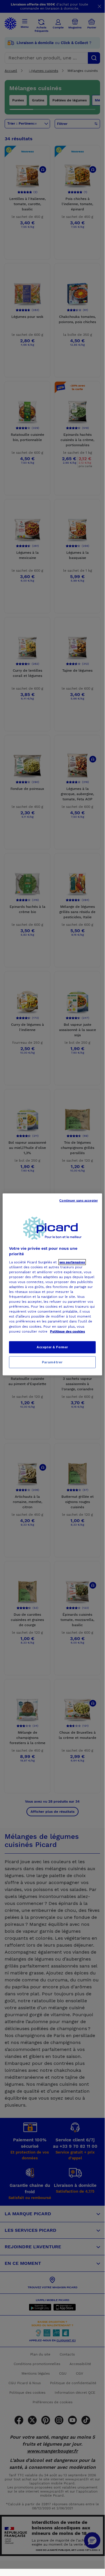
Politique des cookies (67, 1331)
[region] (52, 1284)
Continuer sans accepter (79, 1200)
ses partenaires (72, 1262)
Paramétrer (52, 1362)
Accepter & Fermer (52, 1347)
